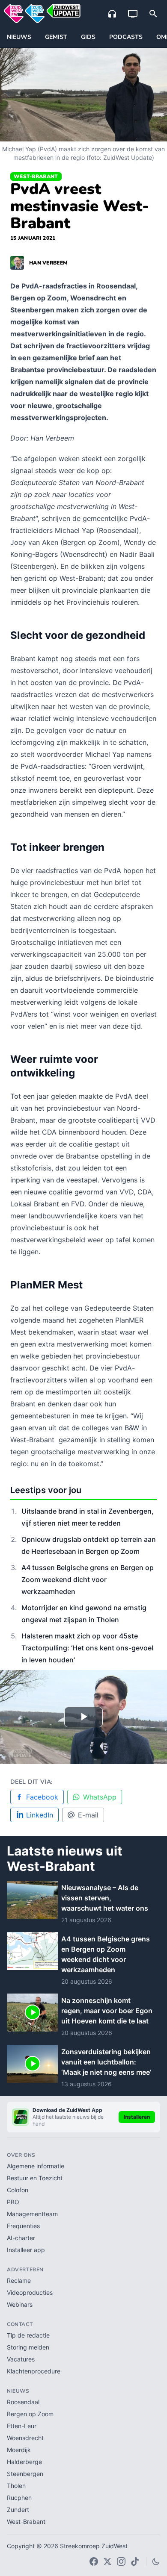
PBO (13, 2202)
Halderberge (24, 2462)
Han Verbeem (48, 263)
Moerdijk (19, 2450)
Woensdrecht (25, 2438)
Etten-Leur (22, 2426)
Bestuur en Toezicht (35, 2178)
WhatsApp (100, 1797)
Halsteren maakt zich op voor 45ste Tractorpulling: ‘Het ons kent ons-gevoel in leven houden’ (87, 1648)
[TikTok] (135, 2561)
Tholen (16, 2486)
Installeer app (26, 2250)
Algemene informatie (36, 2166)
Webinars (20, 2304)
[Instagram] (121, 2561)
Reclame (19, 2280)
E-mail (88, 1815)
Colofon (18, 2190)
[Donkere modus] (156, 2561)
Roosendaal (23, 2402)
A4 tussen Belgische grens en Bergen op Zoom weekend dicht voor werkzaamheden (88, 1579)
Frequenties (23, 2226)
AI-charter (21, 2238)
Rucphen (19, 2498)
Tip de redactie (28, 2335)
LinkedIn (40, 1815)
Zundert (18, 2510)
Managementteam (32, 2214)
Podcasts (126, 37)
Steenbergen (25, 2474)
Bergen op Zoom (30, 2414)
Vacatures (21, 2359)
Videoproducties (30, 2292)
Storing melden (28, 2347)
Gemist (56, 37)
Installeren (137, 2117)
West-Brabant (36, 176)
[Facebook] (94, 2561)
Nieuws (19, 37)
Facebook (42, 1797)
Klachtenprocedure (34, 2371)
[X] (107, 2561)
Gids (88, 37)
